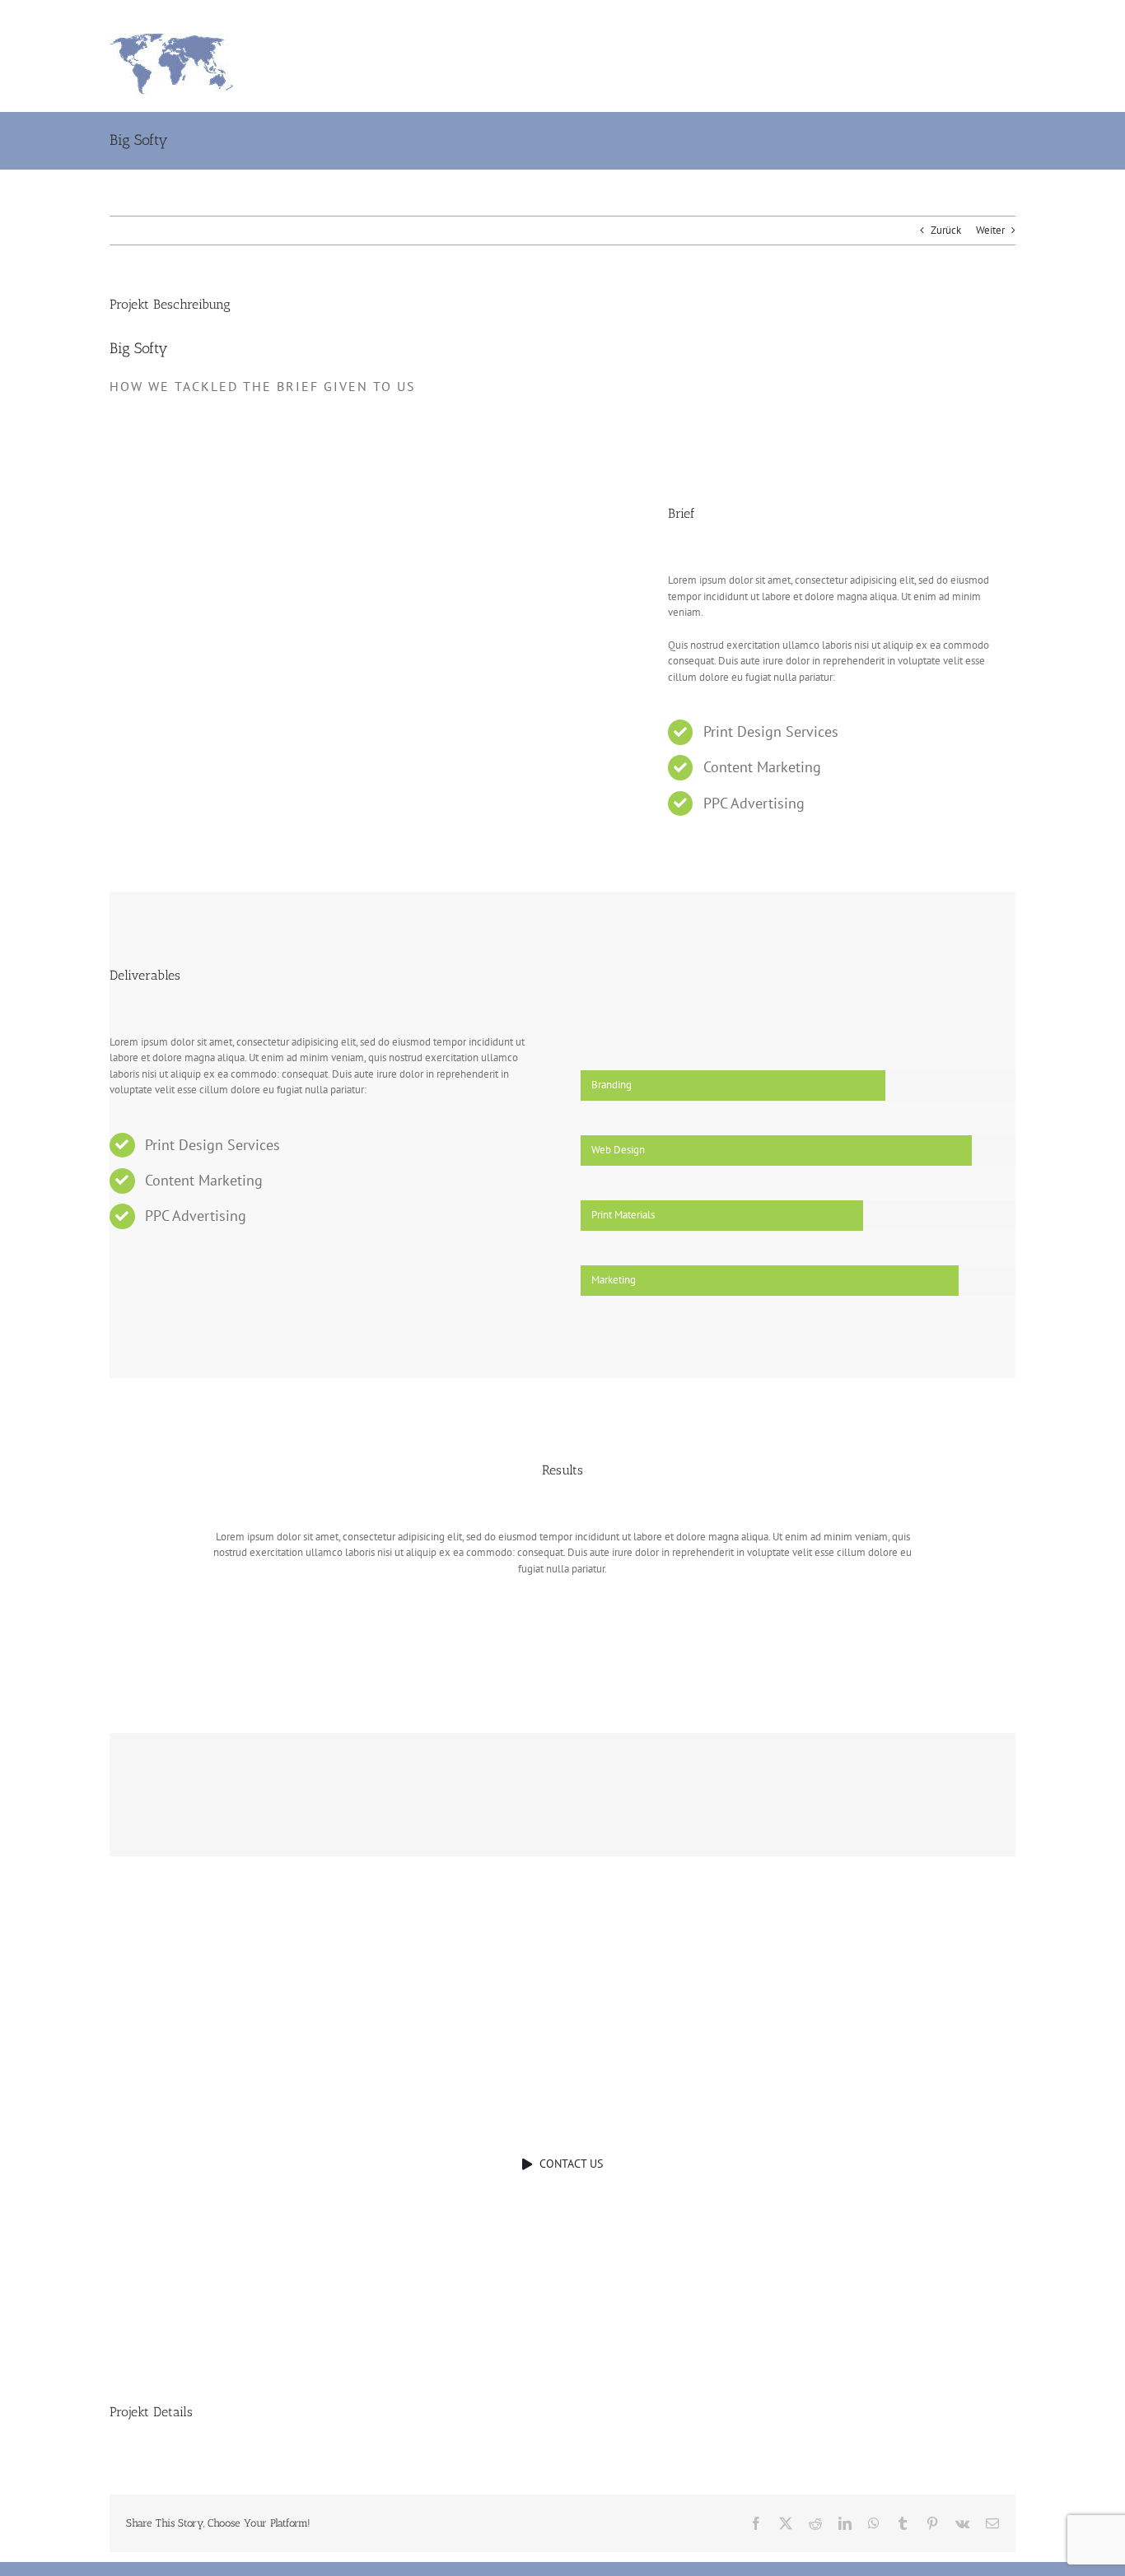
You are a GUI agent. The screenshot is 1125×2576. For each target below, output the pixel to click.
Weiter (990, 230)
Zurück (946, 230)
